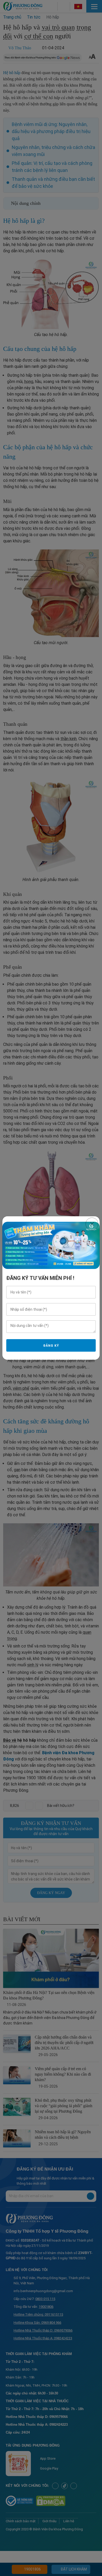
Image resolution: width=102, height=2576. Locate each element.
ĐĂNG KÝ (51, 1346)
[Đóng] (92, 1224)
